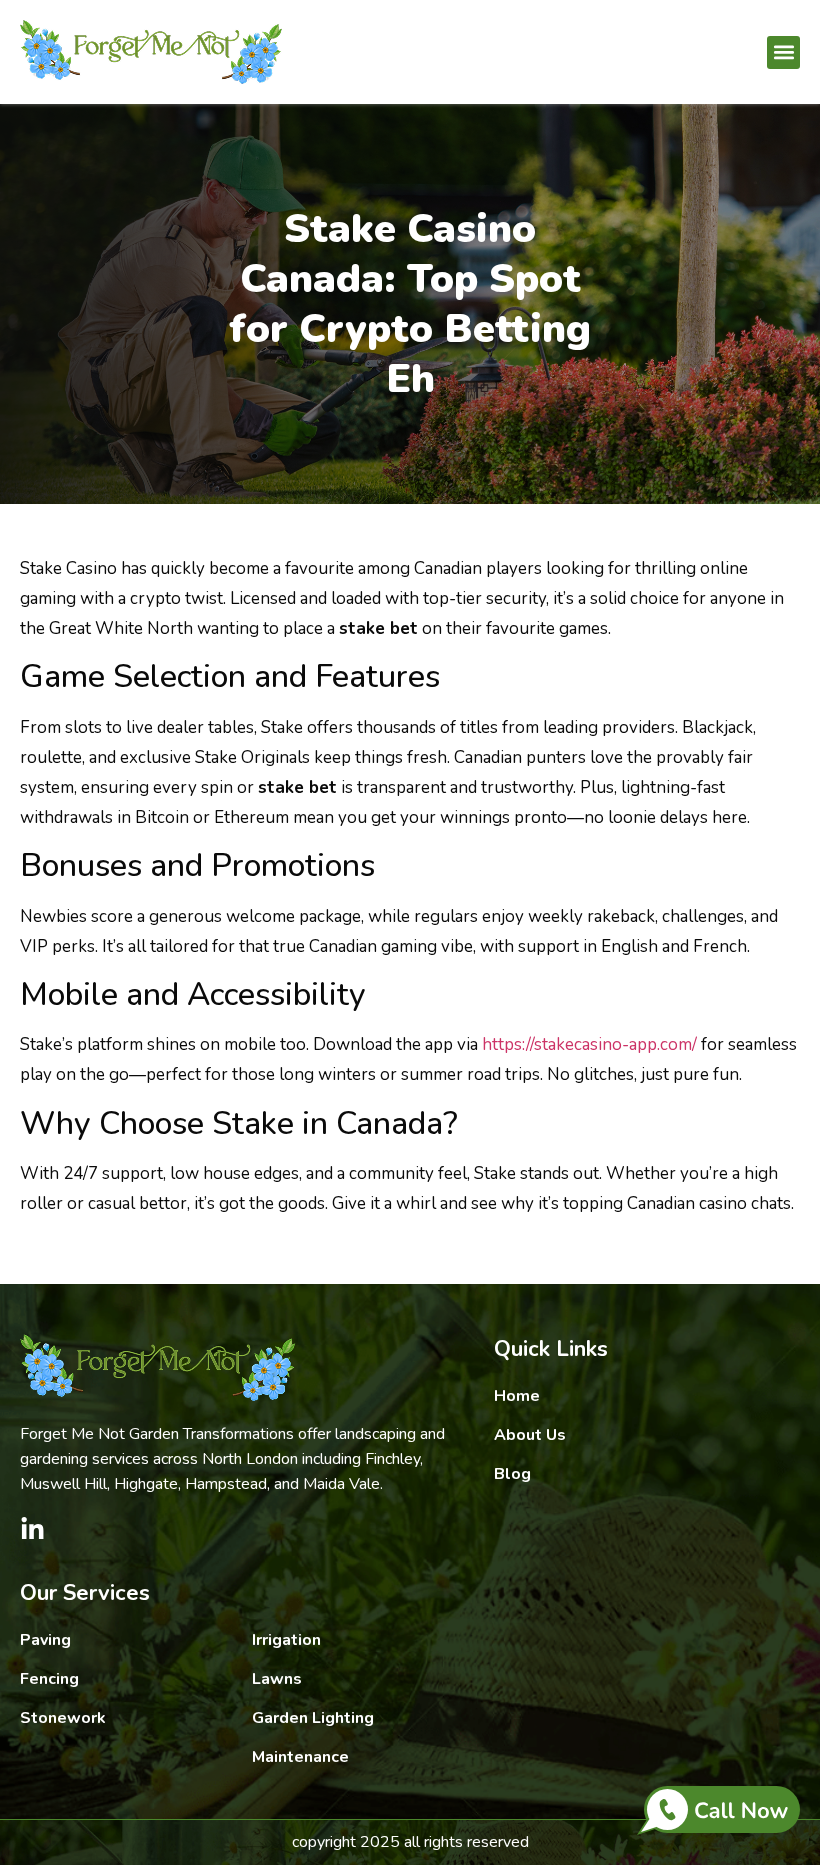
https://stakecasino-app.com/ (589, 1044)
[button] (783, 52)
